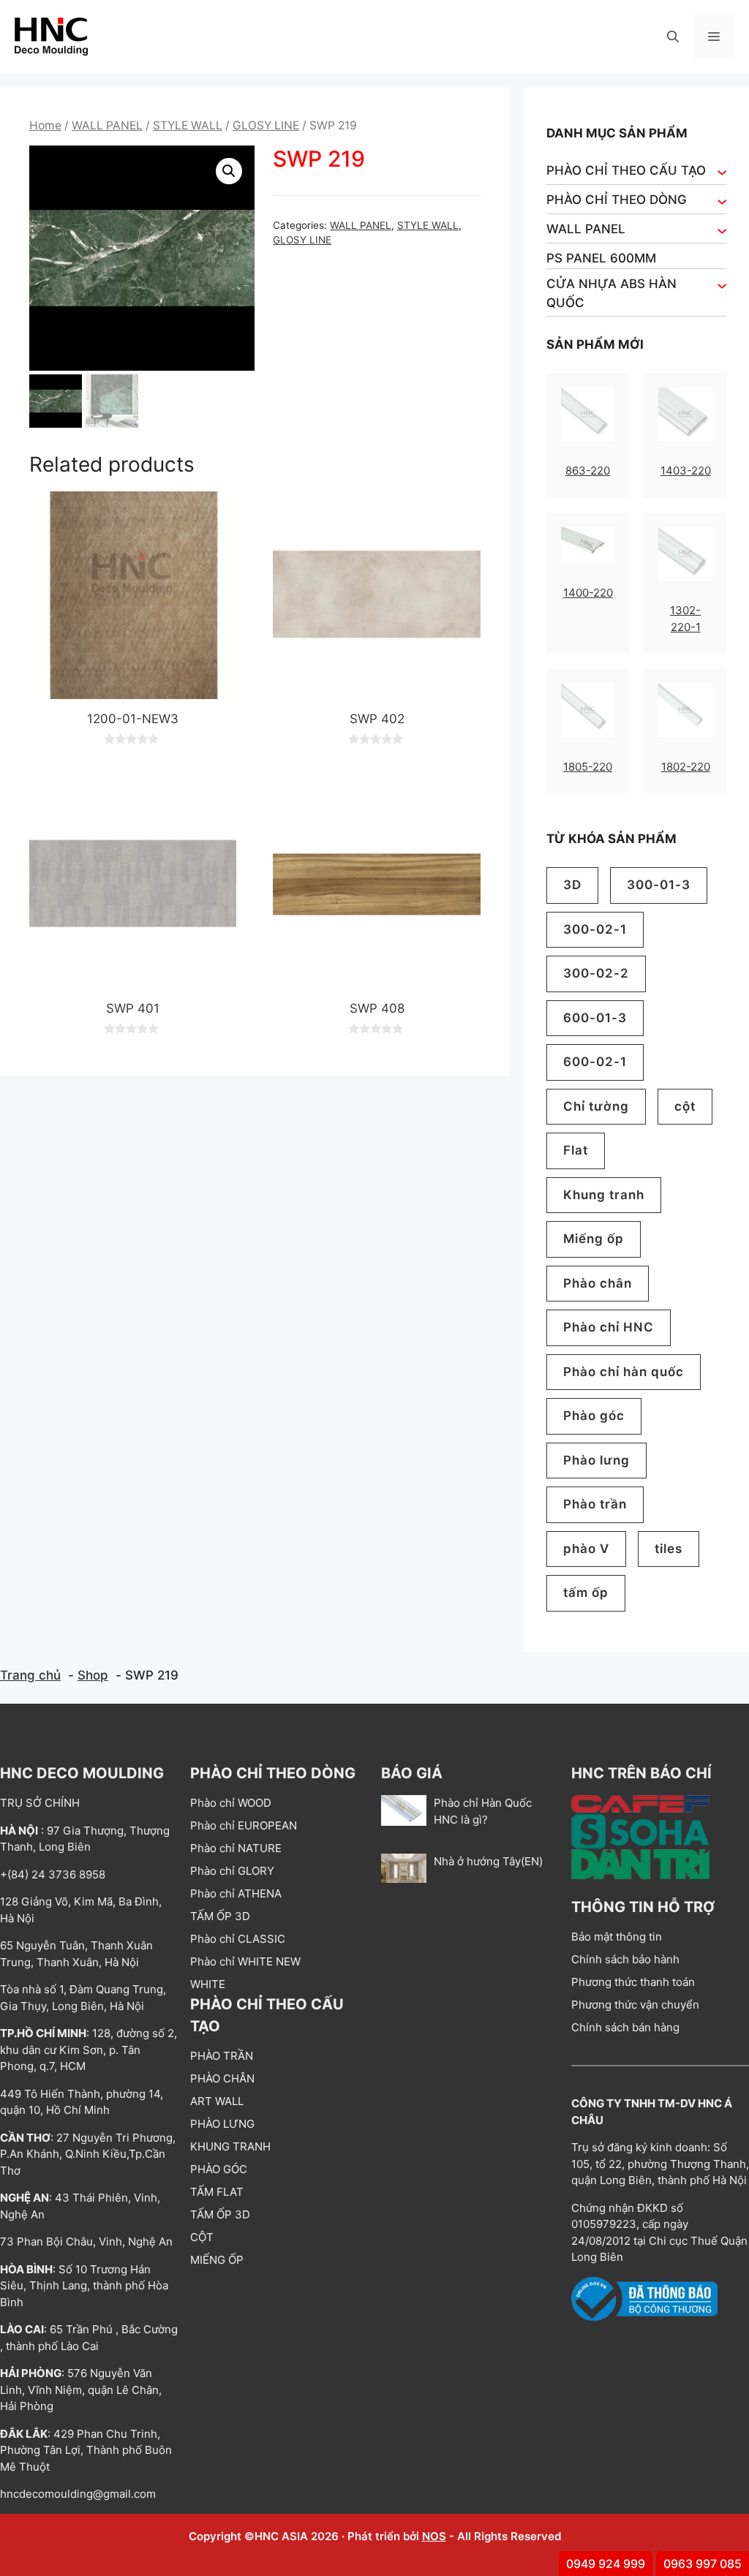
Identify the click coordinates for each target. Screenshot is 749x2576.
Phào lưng (596, 1460)
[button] (673, 37)
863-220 (588, 471)
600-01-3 (595, 1018)
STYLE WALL (188, 125)
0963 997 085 (703, 2564)
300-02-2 (596, 973)
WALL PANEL (107, 125)
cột (685, 1106)
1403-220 (686, 471)
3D (572, 885)
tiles (669, 1549)
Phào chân (598, 1283)
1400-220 (588, 593)
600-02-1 (595, 1062)
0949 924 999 (606, 2564)
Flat (576, 1150)
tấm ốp (586, 1593)
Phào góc (594, 1416)
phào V (586, 1549)
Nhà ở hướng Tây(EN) (488, 1861)
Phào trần (595, 1504)
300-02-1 (595, 929)
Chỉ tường (596, 1106)
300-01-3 (659, 885)
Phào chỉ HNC (609, 1327)
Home (45, 125)
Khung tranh (604, 1195)
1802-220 (686, 767)
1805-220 (588, 767)
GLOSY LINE (266, 125)
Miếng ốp (594, 1239)
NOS (434, 2536)
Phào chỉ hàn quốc (624, 1372)
